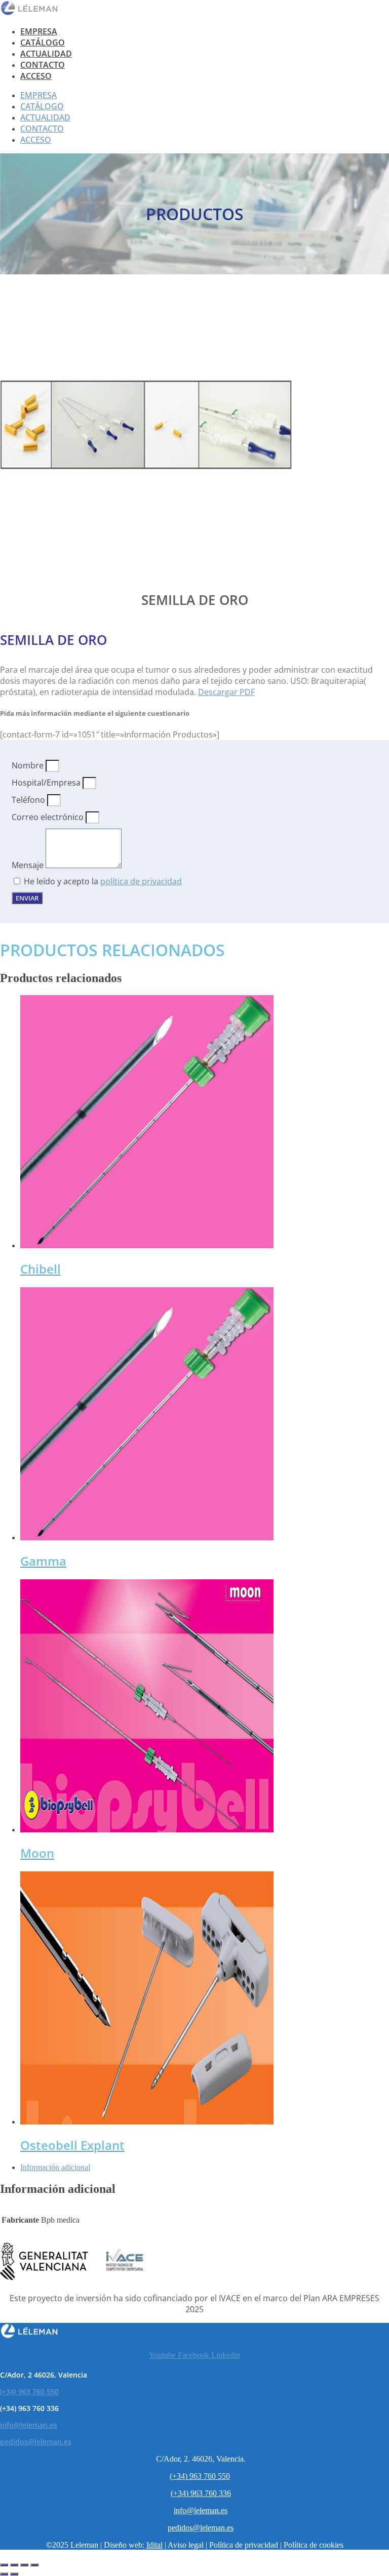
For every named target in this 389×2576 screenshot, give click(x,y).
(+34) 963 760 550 (29, 2391)
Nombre (29, 765)
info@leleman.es (29, 2425)
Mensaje (29, 865)
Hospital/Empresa (47, 783)
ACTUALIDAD (46, 54)
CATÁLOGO (43, 43)
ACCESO (36, 76)
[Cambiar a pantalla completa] (14, 2565)
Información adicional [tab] (55, 2167)
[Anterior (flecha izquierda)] (4, 2574)
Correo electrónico (49, 817)
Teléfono (29, 800)
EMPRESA (39, 31)
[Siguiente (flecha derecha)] (14, 2574)
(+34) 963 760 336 (201, 2493)
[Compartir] (24, 2565)
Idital (154, 2545)
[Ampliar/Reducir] (4, 2565)
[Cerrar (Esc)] (34, 2565)
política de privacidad (141, 881)
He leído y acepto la (103, 881)
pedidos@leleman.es (36, 2442)
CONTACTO (43, 65)
